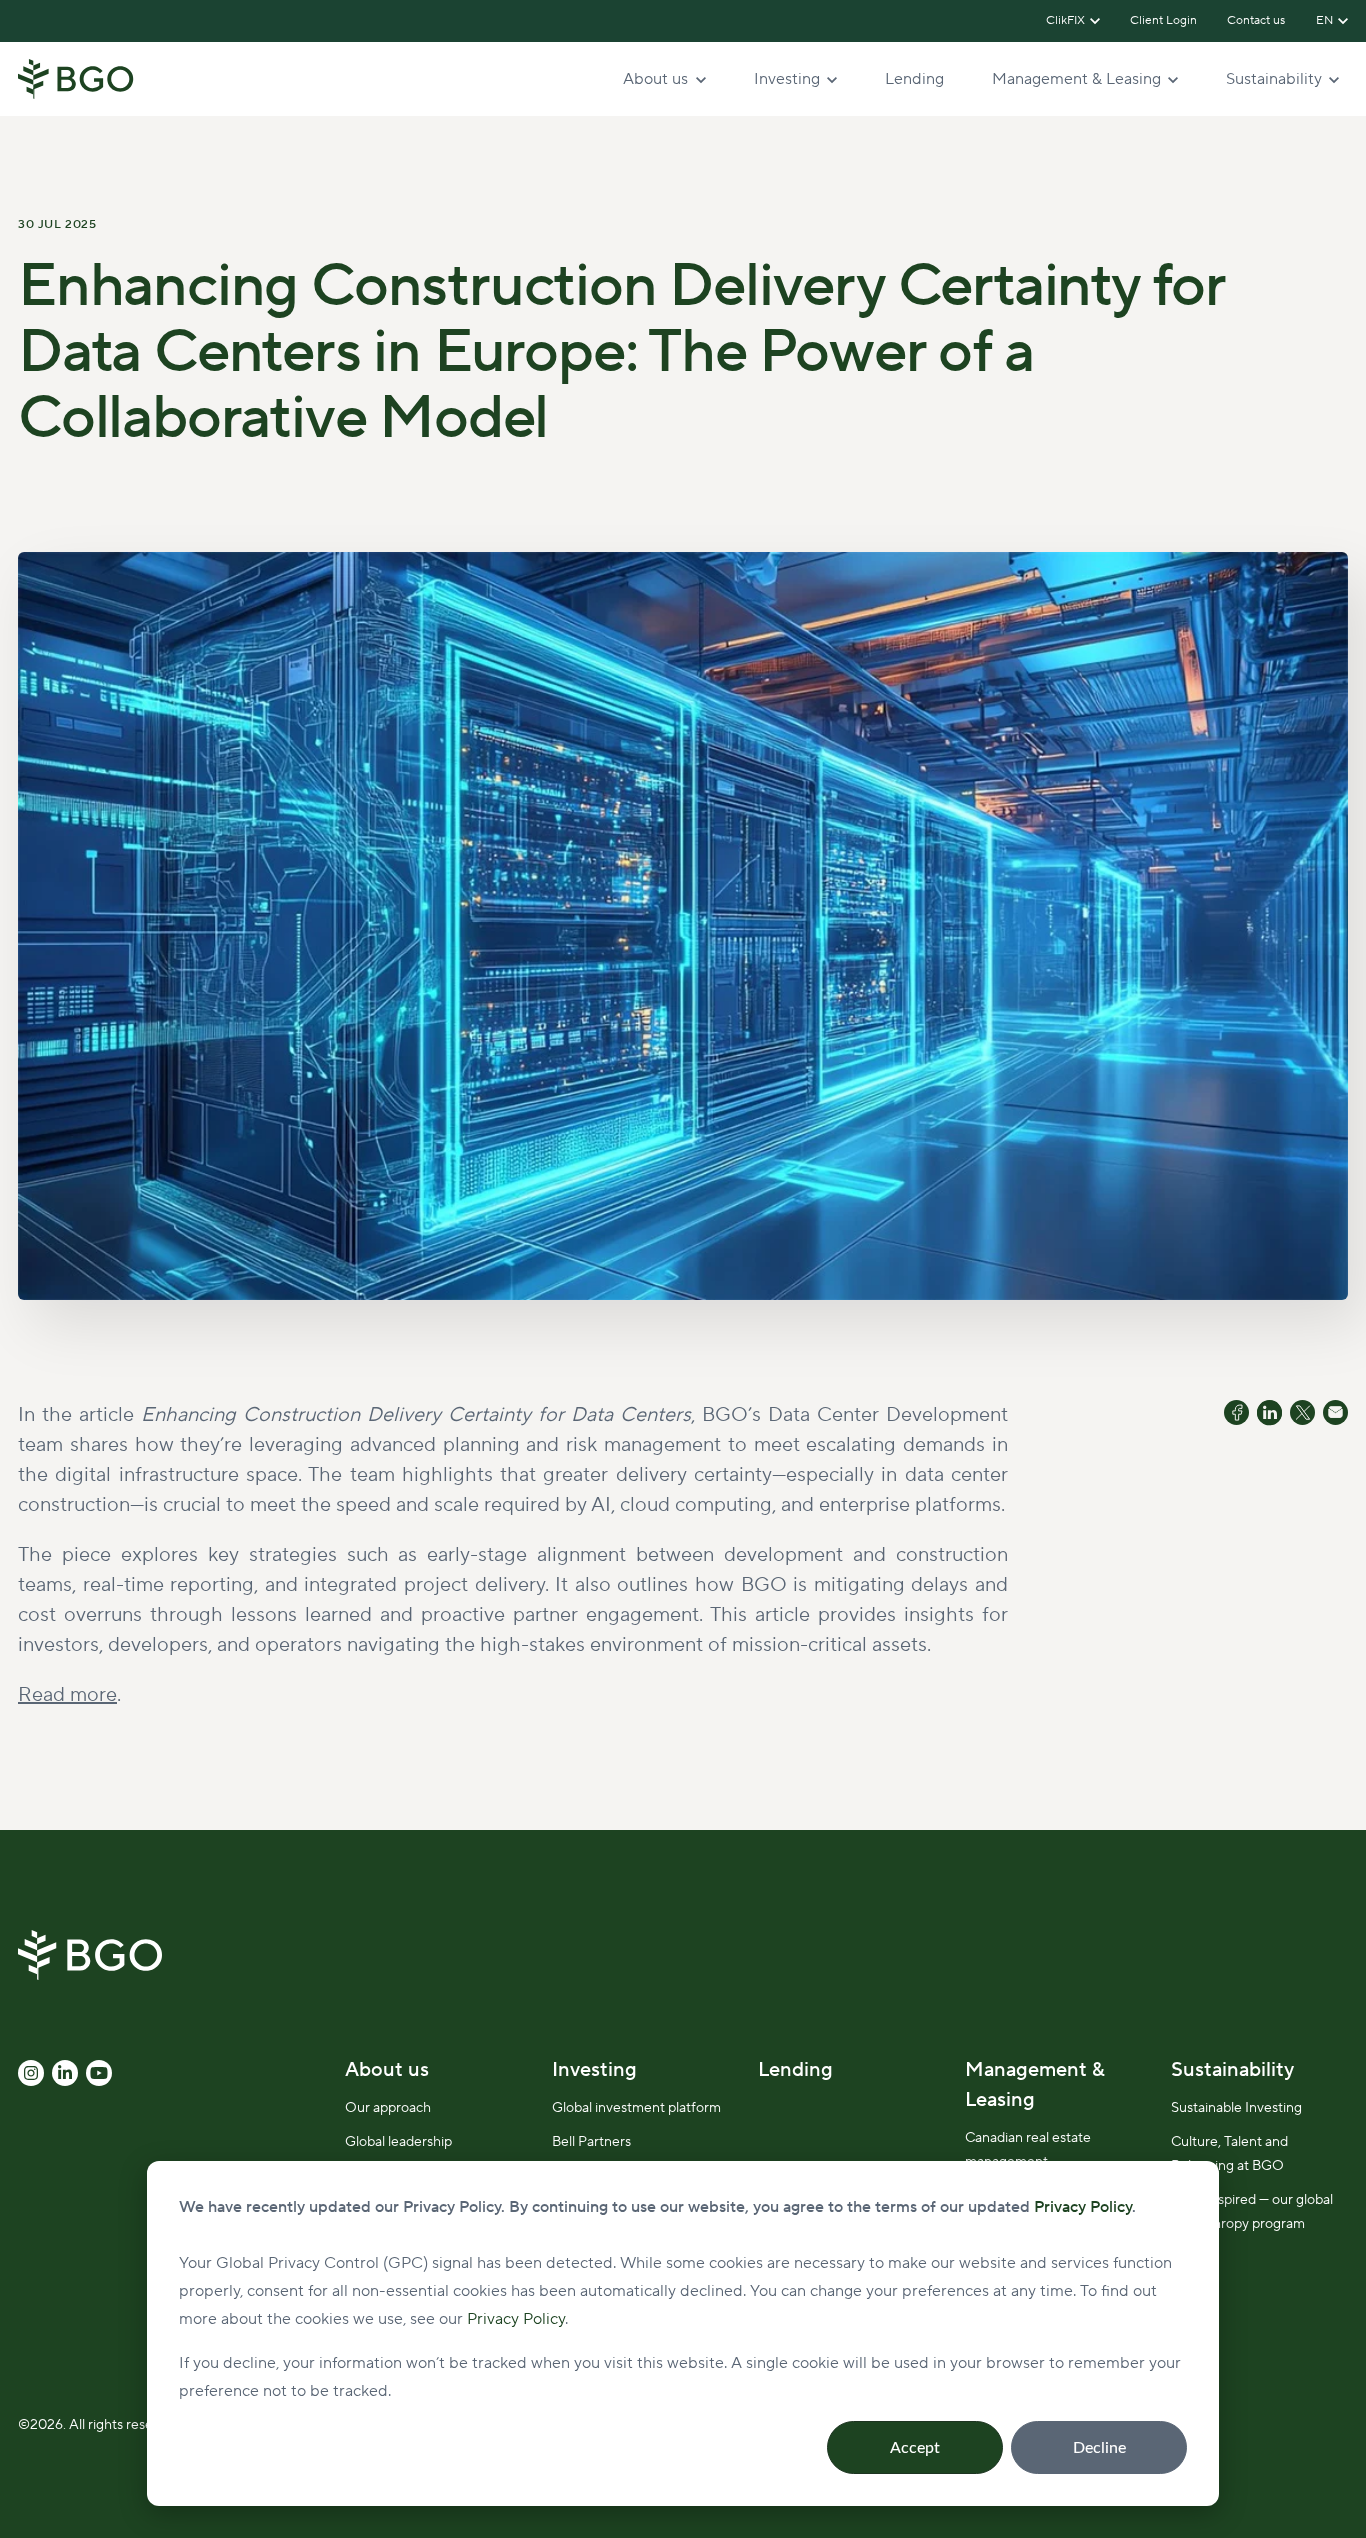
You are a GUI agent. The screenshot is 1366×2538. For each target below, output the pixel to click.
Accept (915, 2448)
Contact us (1257, 20)
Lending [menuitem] (795, 2070)
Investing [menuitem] (594, 2070)
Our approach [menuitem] (388, 2108)
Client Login (1163, 20)
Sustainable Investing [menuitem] (1236, 2108)
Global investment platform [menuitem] (636, 2108)
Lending (914, 79)
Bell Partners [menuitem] (591, 2142)
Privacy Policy (516, 2319)
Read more (67, 1695)
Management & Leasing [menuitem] (1035, 2085)
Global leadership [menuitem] (398, 2142)
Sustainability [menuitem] (1232, 2070)
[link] (76, 78)
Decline (1099, 2448)
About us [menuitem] (387, 2070)
